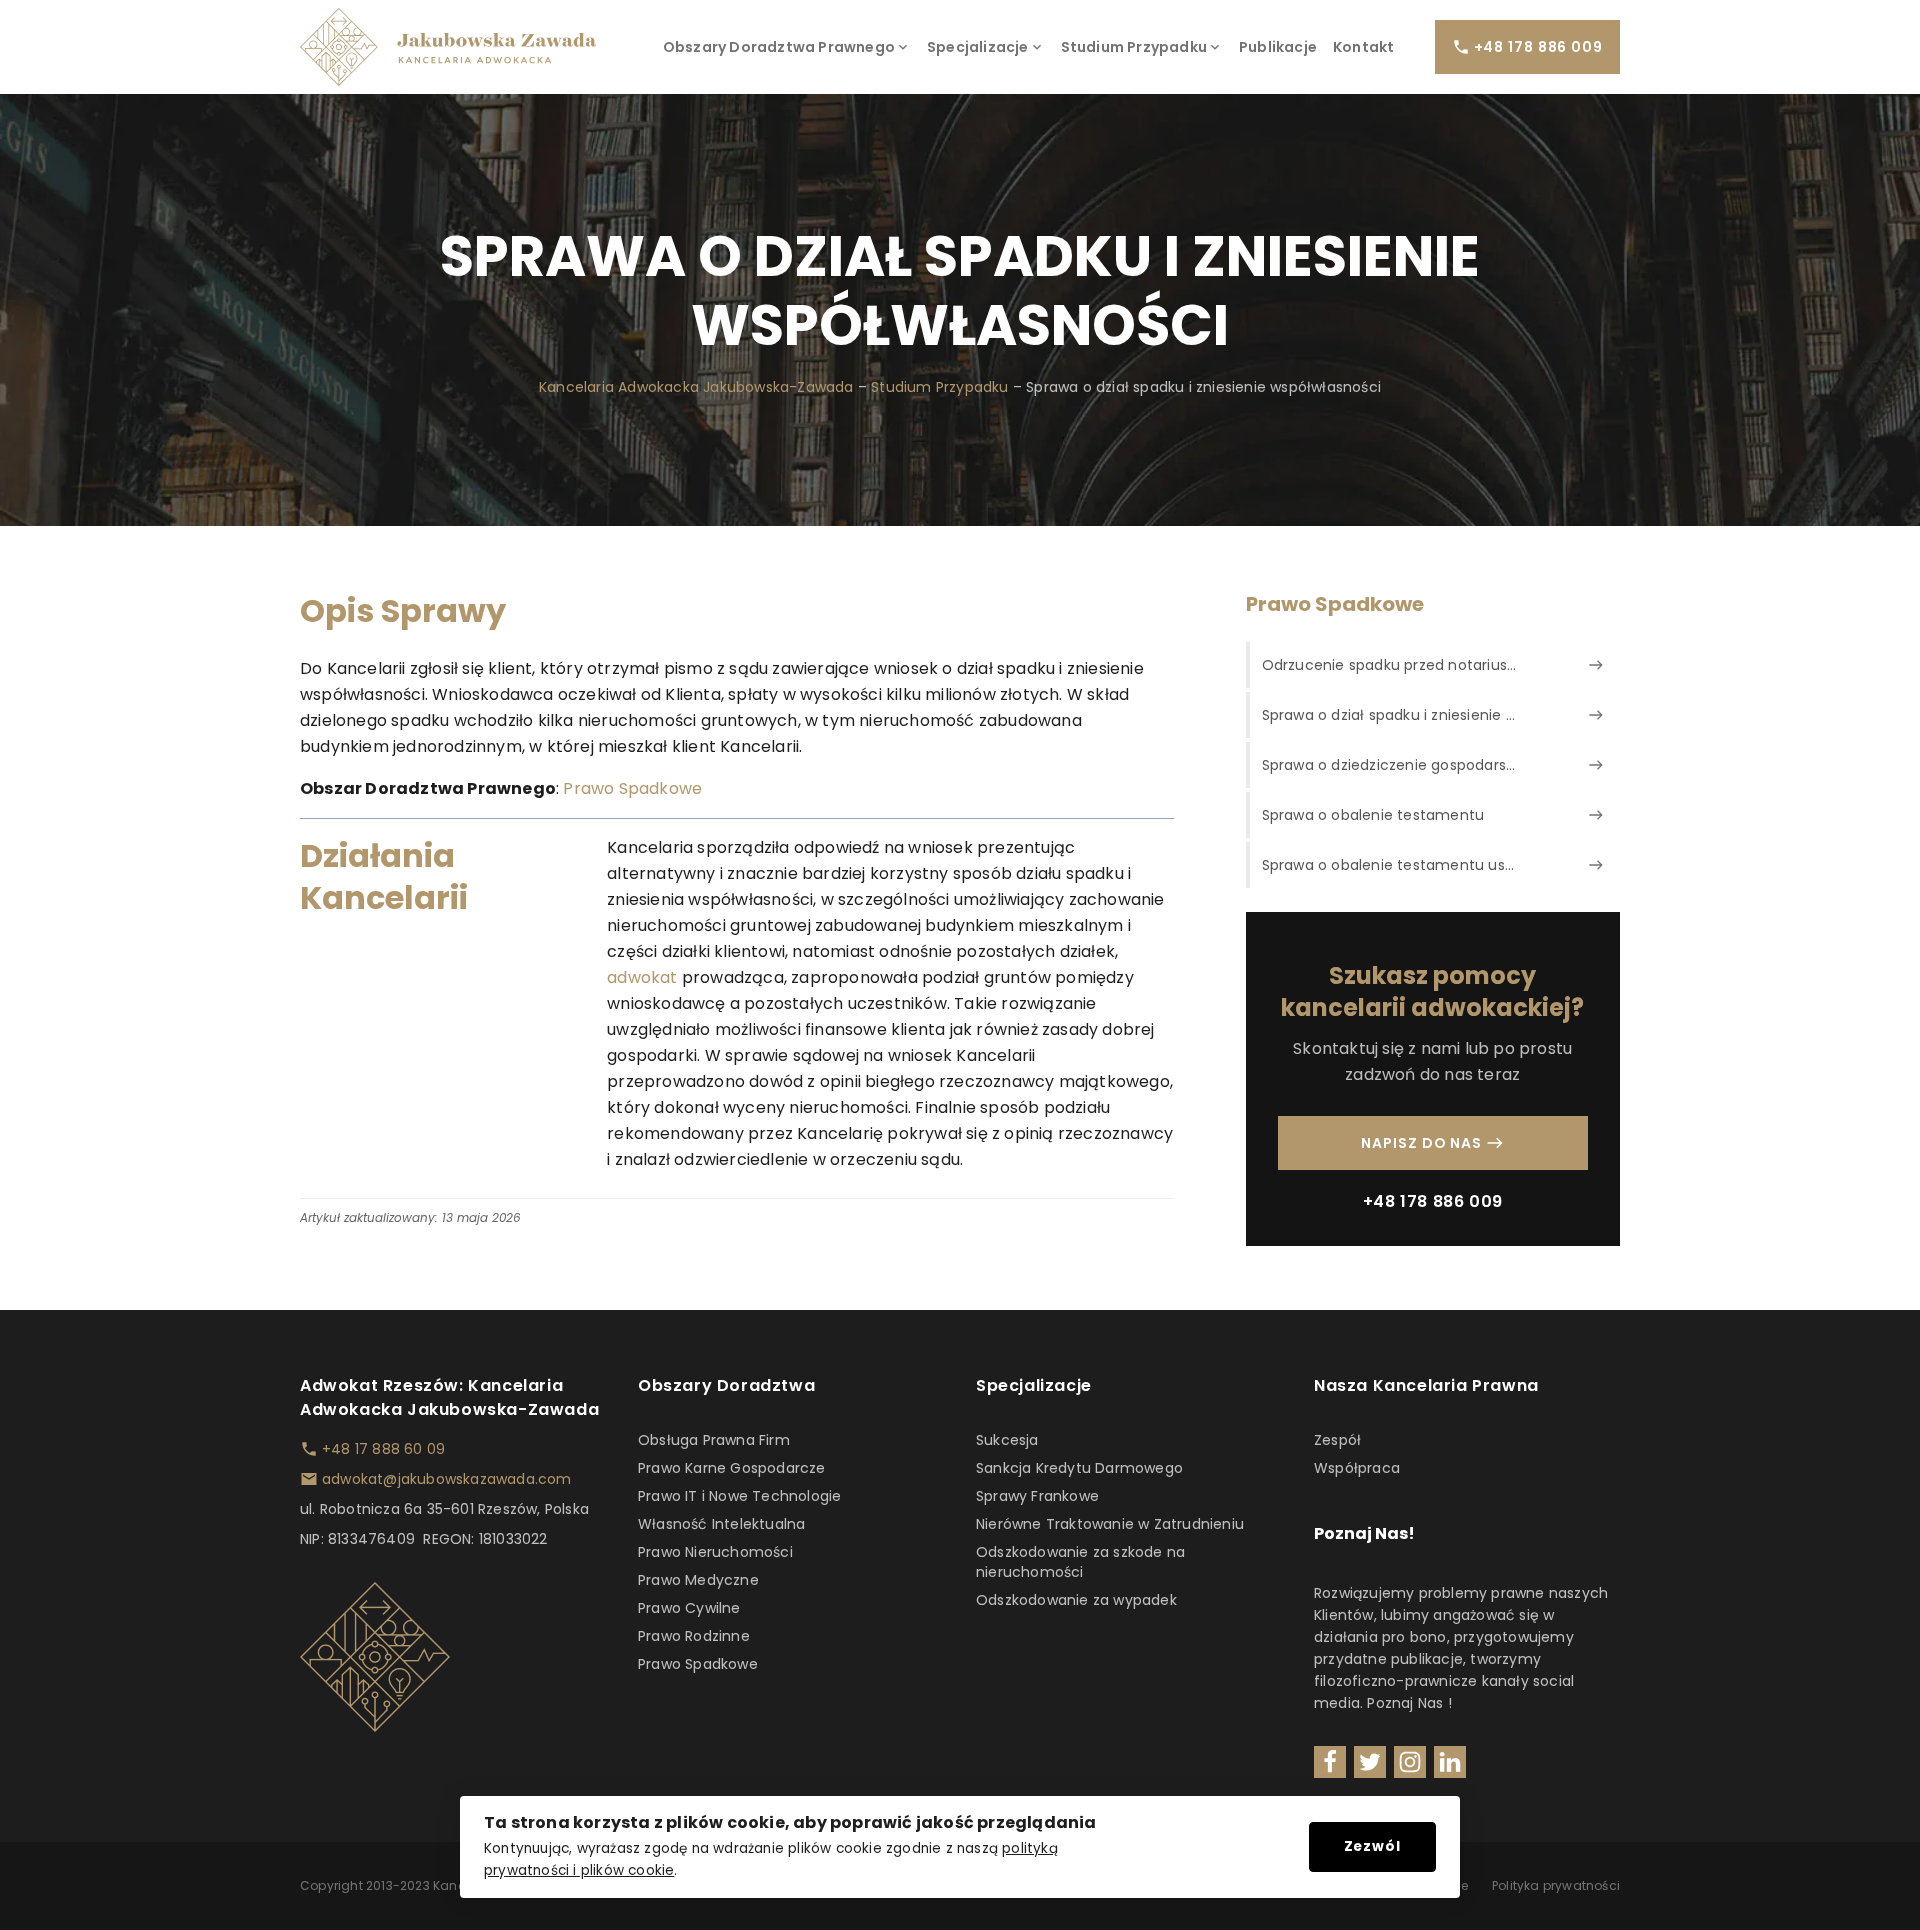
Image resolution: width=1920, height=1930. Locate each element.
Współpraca (1357, 1468)
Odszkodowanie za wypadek (1076, 1600)
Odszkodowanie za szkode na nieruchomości (1080, 1562)
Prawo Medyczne (698, 1580)
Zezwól (1372, 1846)
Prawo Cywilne (689, 1608)
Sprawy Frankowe (1037, 1496)
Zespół (1337, 1440)
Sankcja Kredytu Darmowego (1079, 1468)
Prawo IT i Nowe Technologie (739, 1496)
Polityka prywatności (1556, 1886)
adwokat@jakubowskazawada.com (447, 1479)
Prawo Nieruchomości (715, 1552)
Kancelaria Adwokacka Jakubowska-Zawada (696, 387)
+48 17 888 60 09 (383, 1449)
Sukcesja (1007, 1440)
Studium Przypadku (939, 387)
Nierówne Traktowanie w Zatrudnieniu (1110, 1524)
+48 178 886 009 (1433, 1201)
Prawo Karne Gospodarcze (732, 1468)
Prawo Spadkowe (632, 788)
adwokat (642, 977)
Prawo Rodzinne (694, 1636)
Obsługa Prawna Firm (714, 1440)
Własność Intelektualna (721, 1524)
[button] (787, 47)
